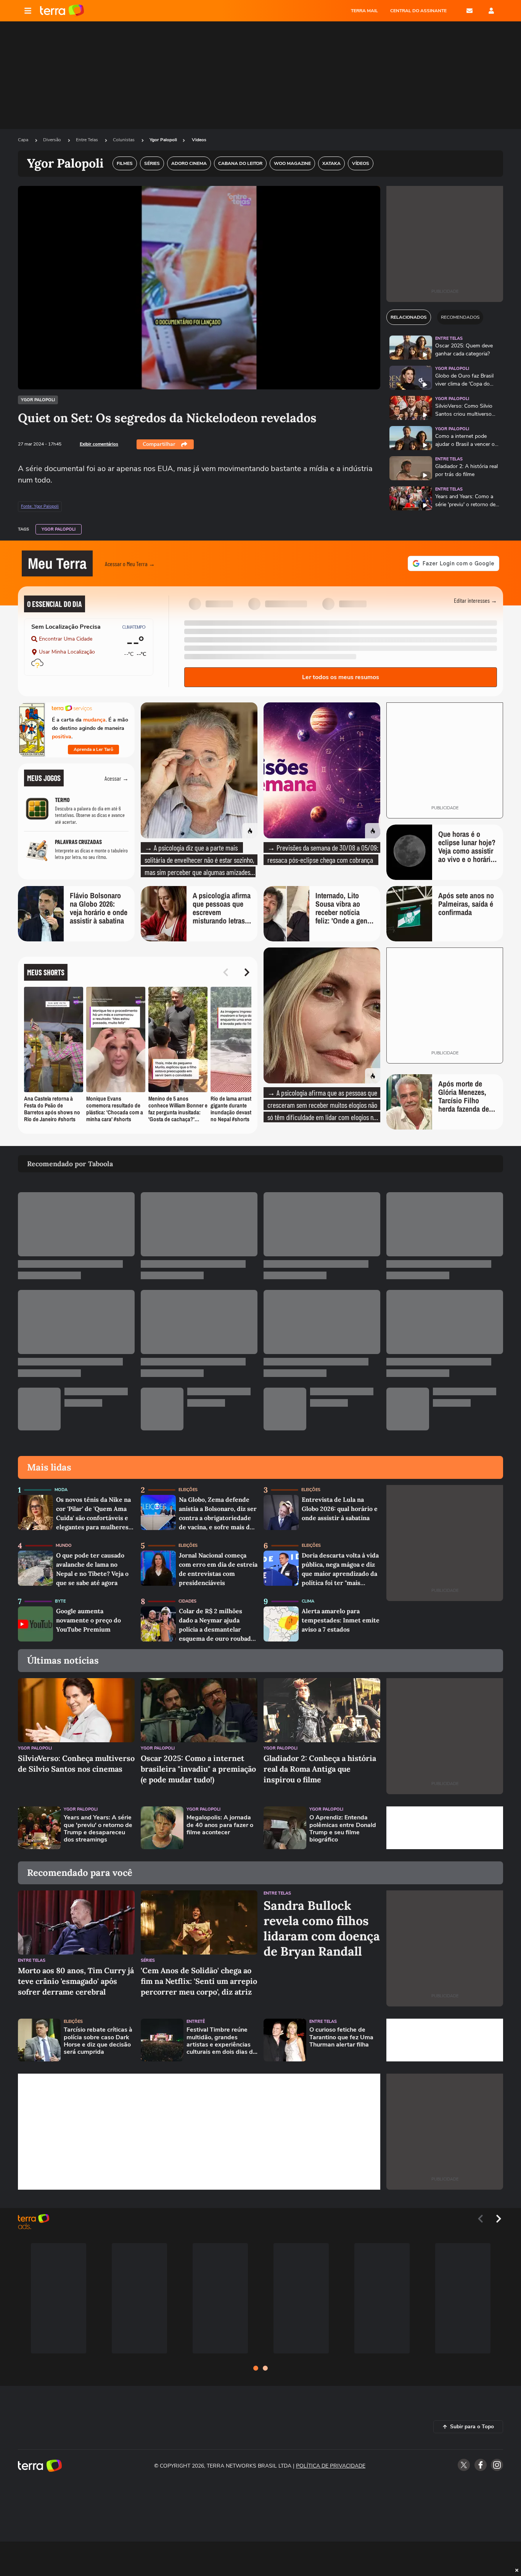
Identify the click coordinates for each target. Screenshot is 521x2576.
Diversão (53, 140)
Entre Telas (88, 140)
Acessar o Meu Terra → (130, 564)
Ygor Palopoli (163, 140)
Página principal (62, 11)
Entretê (196, 2022)
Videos (199, 140)
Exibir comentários (99, 444)
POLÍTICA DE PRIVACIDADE (331, 2466)
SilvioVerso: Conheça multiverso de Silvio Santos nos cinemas (76, 1763)
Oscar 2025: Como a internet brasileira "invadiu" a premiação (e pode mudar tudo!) (198, 1769)
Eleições (188, 1490)
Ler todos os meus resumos (341, 677)
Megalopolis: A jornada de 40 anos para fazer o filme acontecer (220, 1825)
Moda (61, 1490)
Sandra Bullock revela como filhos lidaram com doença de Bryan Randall (322, 1929)
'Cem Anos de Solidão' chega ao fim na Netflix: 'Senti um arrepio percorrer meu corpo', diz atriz (199, 1981)
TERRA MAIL (364, 11)
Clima (308, 1601)
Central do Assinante (418, 11)
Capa (24, 140)
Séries (148, 1960)
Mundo (64, 1545)
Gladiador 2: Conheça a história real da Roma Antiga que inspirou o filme (320, 1769)
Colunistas (124, 140)
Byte (60, 1601)
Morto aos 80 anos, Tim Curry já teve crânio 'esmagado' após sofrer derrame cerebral (76, 1981)
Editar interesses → (475, 600)
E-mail (470, 11)
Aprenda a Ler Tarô (93, 749)
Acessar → (117, 778)
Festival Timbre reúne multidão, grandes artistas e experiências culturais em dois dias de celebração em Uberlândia (221, 2041)
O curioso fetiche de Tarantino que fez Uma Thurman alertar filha (341, 2037)
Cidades (187, 1601)
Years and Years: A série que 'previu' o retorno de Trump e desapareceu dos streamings (98, 1829)
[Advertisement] (445, 1828)
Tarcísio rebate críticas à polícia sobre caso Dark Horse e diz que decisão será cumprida (98, 2041)
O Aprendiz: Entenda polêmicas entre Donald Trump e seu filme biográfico (343, 1829)
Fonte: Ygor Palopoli (40, 507)
